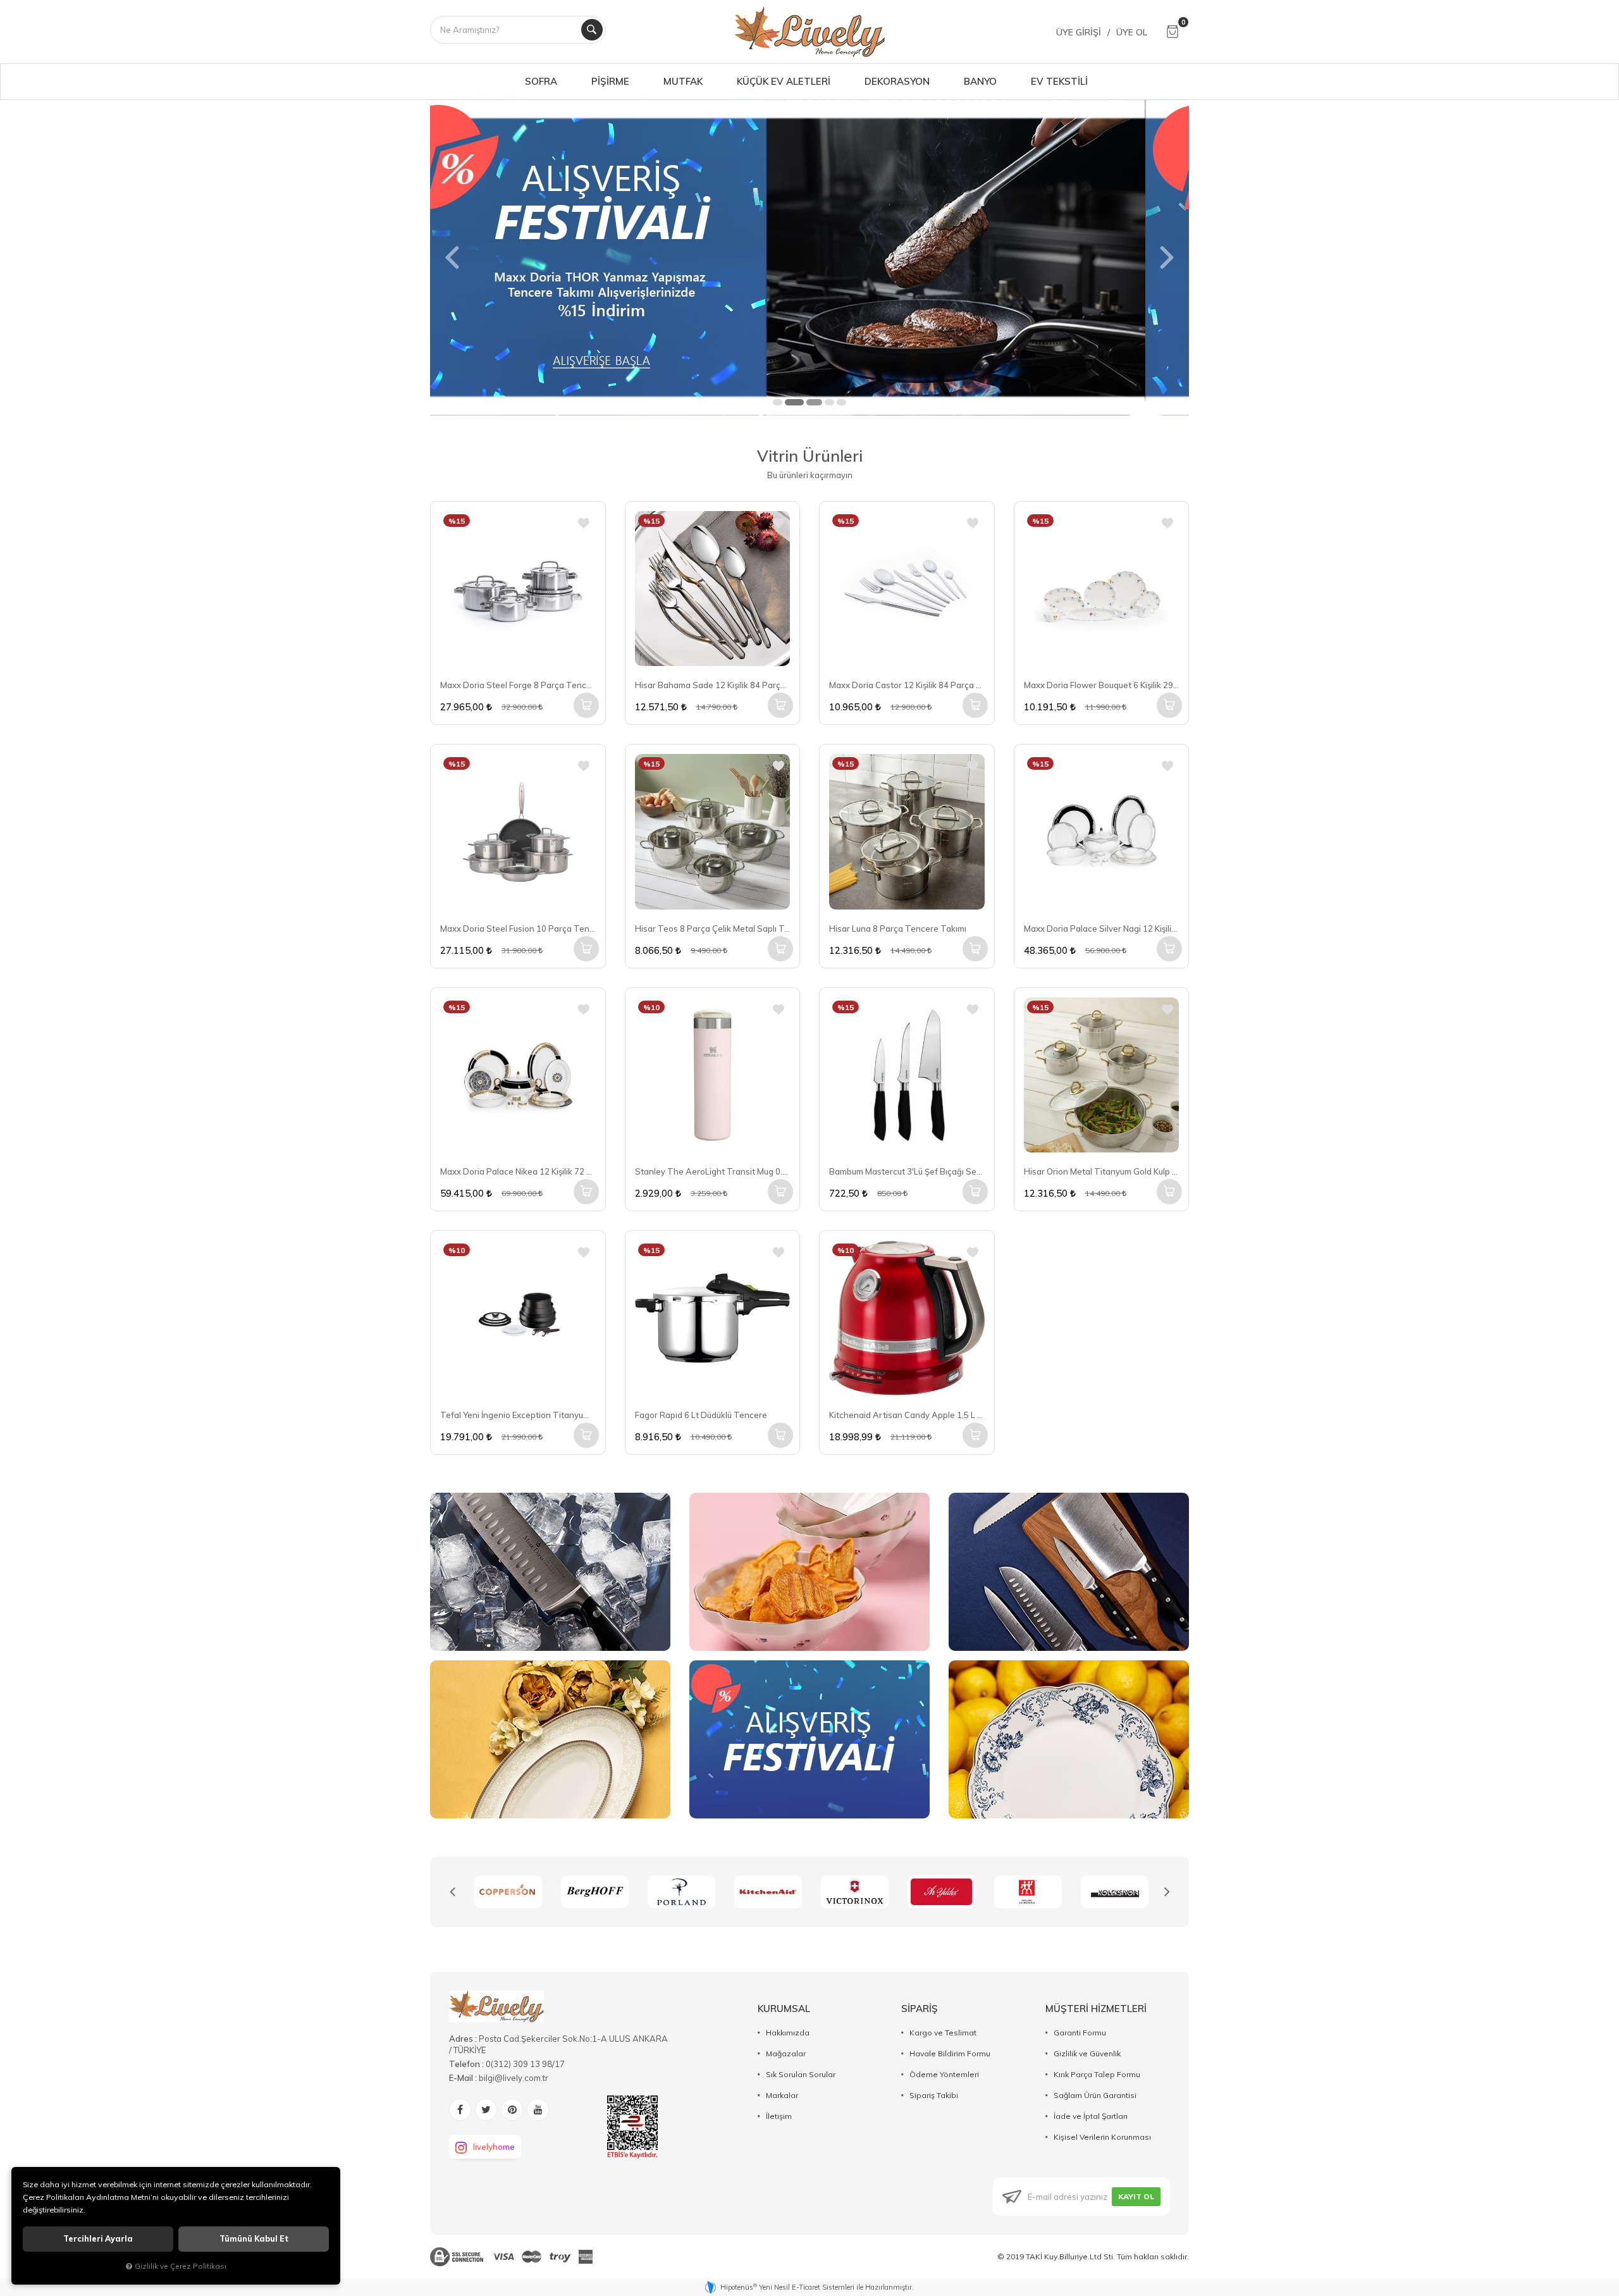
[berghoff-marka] (508, 1892)
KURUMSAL (784, 2009)
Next (1167, 1892)
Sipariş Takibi (934, 2095)
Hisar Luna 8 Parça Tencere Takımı (898, 929)
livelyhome (494, 2147)
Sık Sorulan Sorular (801, 2074)
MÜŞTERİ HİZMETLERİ (1096, 2009)
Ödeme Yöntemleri (944, 2074)
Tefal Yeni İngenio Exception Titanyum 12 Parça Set (518, 1415)
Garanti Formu (1080, 2033)
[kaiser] (1115, 1892)
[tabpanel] (809, 257)
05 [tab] (841, 402)
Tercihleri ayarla (98, 2239)
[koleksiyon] (1028, 1892)
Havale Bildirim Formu (950, 2053)
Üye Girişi (1079, 32)
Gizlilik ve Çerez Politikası (181, 2266)
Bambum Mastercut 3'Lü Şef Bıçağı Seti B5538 (907, 1171)
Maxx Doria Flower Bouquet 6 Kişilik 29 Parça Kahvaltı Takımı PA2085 (1102, 685)
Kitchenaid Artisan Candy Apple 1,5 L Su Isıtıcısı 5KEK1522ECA (907, 1415)
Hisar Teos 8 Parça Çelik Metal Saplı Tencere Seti (713, 929)
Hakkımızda (788, 2033)
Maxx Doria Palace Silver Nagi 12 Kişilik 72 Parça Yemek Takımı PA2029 (1102, 929)
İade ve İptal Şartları (1091, 2116)
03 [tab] (809, 402)
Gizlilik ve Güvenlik (1087, 2053)
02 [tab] (790, 402)
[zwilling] (941, 1892)
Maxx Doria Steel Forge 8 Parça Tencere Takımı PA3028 (518, 685)
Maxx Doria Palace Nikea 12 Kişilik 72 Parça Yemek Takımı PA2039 (518, 1171)
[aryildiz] (855, 1892)
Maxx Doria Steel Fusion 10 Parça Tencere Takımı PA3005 (518, 929)
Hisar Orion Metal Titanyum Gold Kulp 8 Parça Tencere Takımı (1102, 1171)
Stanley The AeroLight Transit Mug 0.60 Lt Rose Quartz (713, 1171)
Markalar (782, 2095)
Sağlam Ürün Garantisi (1095, 2095)
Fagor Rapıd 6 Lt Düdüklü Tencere (701, 1415)
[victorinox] (768, 1892)
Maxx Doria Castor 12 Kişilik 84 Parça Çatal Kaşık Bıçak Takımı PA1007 (907, 685)
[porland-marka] (595, 1892)
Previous (452, 1892)
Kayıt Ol (1136, 2196)
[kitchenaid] (681, 1892)
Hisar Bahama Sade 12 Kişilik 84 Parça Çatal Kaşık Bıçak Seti (713, 685)
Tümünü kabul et (254, 2239)
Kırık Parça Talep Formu (1097, 2074)
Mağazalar (786, 2053)
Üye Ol (1132, 32)
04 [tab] (829, 402)
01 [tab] (778, 402)
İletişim (779, 2116)
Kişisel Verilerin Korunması (1102, 2137)
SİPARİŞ (920, 2009)
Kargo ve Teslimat (943, 2033)
